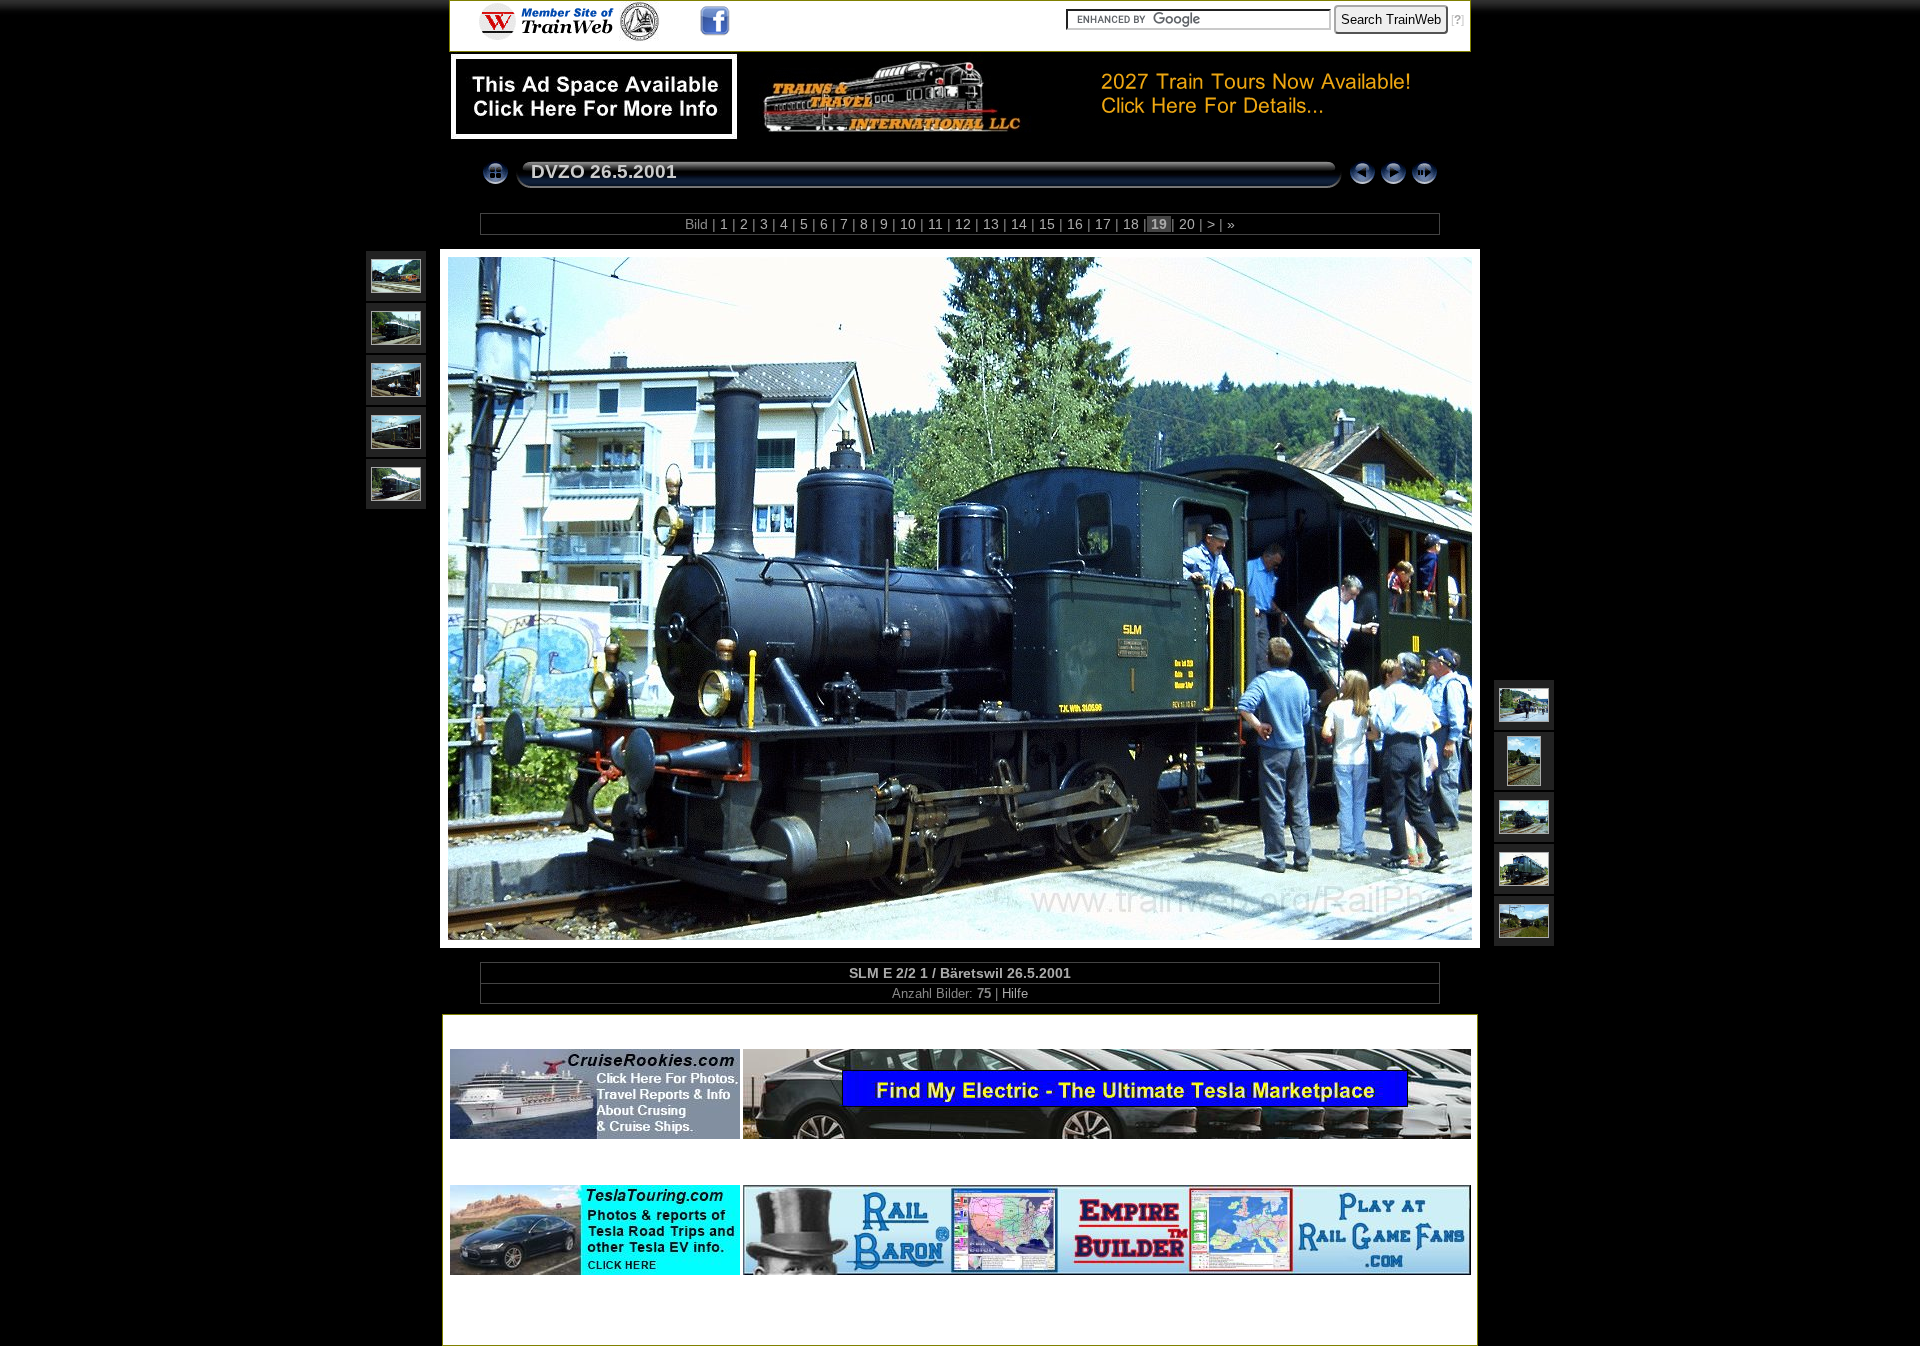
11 (935, 224)
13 (991, 224)
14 (1019, 224)
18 (1131, 224)
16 (1075, 224)
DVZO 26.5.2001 (604, 171)
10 (908, 224)
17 (1103, 224)
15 (1047, 224)
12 (963, 224)
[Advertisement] (960, 1027)
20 (1187, 224)
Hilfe (1015, 993)
